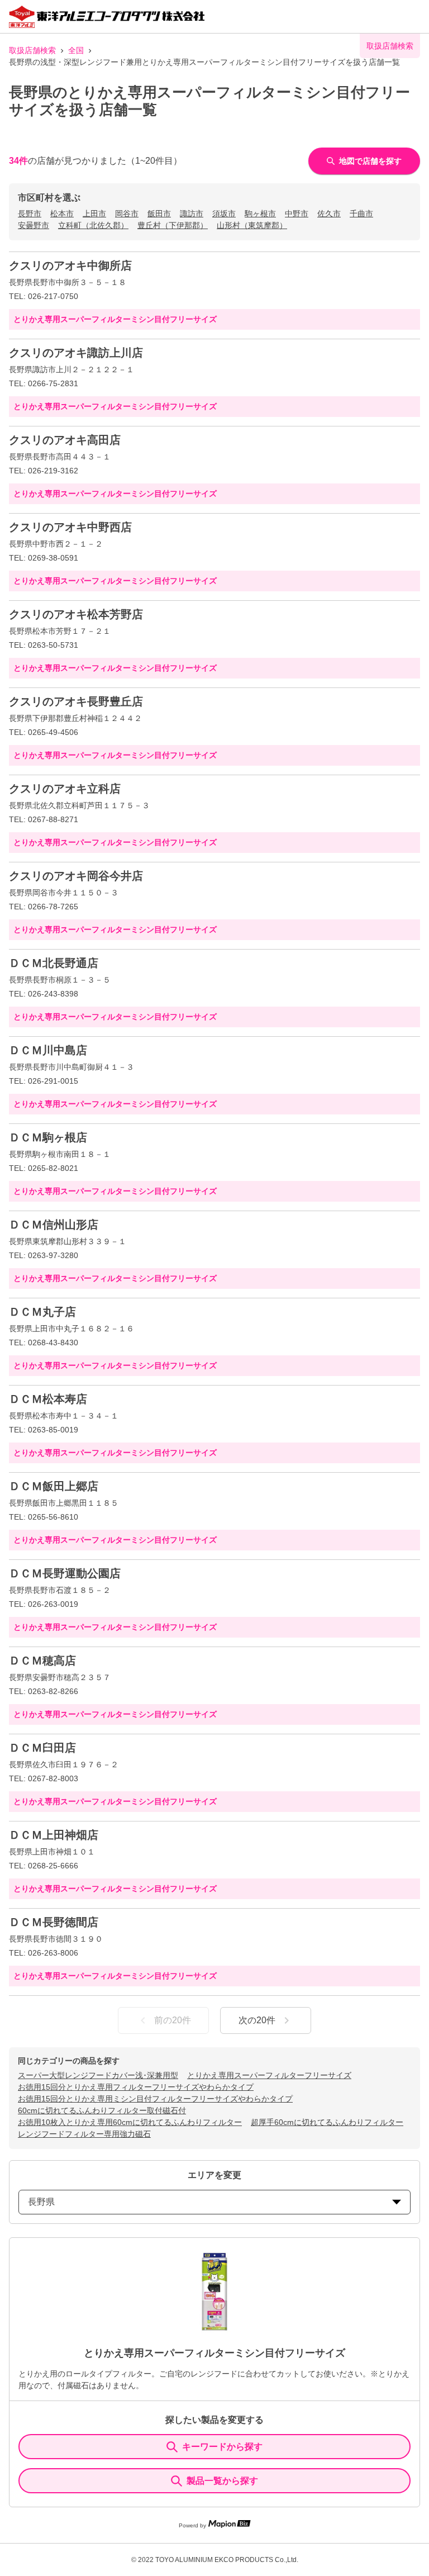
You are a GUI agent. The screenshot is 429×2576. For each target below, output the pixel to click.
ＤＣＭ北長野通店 (54, 963)
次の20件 (257, 2020)
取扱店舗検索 (32, 50)
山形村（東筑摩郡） (252, 225)
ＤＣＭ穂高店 (42, 1661)
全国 (76, 50)
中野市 (297, 214)
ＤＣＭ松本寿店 (48, 1399)
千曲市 (361, 214)
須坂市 (224, 214)
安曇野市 (34, 225)
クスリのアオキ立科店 (65, 789)
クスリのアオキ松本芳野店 (76, 614)
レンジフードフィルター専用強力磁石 (84, 2134)
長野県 (41, 2202)
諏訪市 (192, 214)
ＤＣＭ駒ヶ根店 (48, 1137)
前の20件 (173, 2020)
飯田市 (159, 214)
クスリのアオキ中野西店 (70, 527)
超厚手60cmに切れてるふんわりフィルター (327, 2122)
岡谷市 (127, 214)
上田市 (94, 214)
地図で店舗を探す (370, 161)
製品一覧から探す (222, 2481)
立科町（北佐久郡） (93, 225)
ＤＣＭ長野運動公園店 (65, 1573)
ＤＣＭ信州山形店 (54, 1225)
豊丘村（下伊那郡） (173, 225)
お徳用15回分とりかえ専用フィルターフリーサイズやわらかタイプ (136, 2087)
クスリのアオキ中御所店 (70, 265)
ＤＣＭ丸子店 (42, 1312)
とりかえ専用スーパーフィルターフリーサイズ (269, 2075)
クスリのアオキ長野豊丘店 (76, 701)
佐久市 (329, 214)
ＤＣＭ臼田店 (42, 1748)
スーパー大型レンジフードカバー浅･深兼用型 (98, 2075)
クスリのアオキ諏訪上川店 (76, 353)
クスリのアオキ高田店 (65, 440)
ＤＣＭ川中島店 (48, 1050)
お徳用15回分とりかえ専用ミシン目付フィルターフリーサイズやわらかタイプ (155, 2099)
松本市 (62, 214)
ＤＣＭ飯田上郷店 (54, 1486)
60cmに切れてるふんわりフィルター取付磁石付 (102, 2110)
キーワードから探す (222, 2447)
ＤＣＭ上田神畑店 (54, 1835)
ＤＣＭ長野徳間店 (54, 1922)
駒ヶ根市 (260, 214)
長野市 (30, 214)
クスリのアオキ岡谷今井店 (76, 876)
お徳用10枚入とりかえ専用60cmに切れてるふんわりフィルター (130, 2122)
